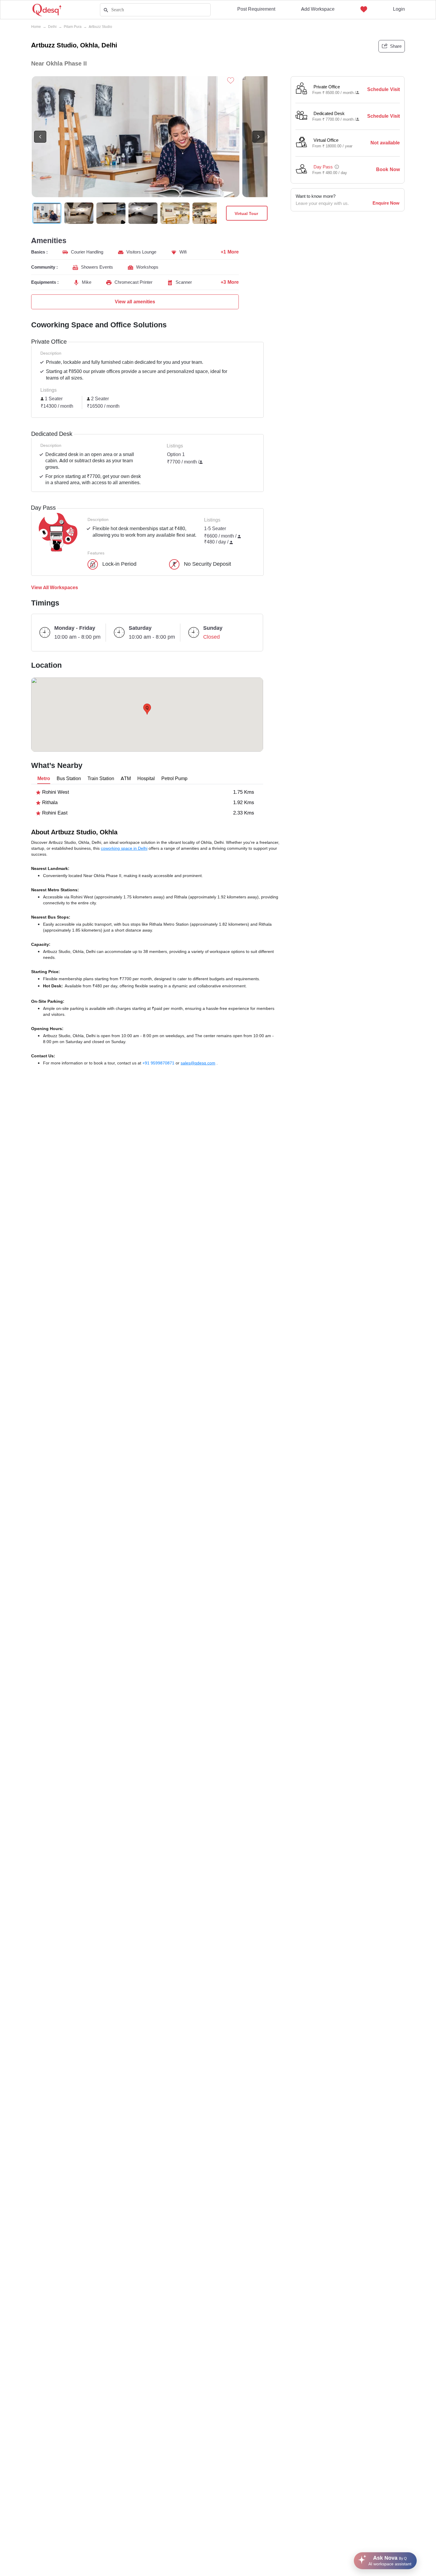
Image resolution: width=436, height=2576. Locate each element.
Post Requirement (256, 9)
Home (36, 27)
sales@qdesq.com (198, 1063)
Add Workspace (318, 9)
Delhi (52, 27)
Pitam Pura (73, 27)
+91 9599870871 (159, 1063)
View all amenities (135, 302)
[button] (147, 709)
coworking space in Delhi (124, 848)
